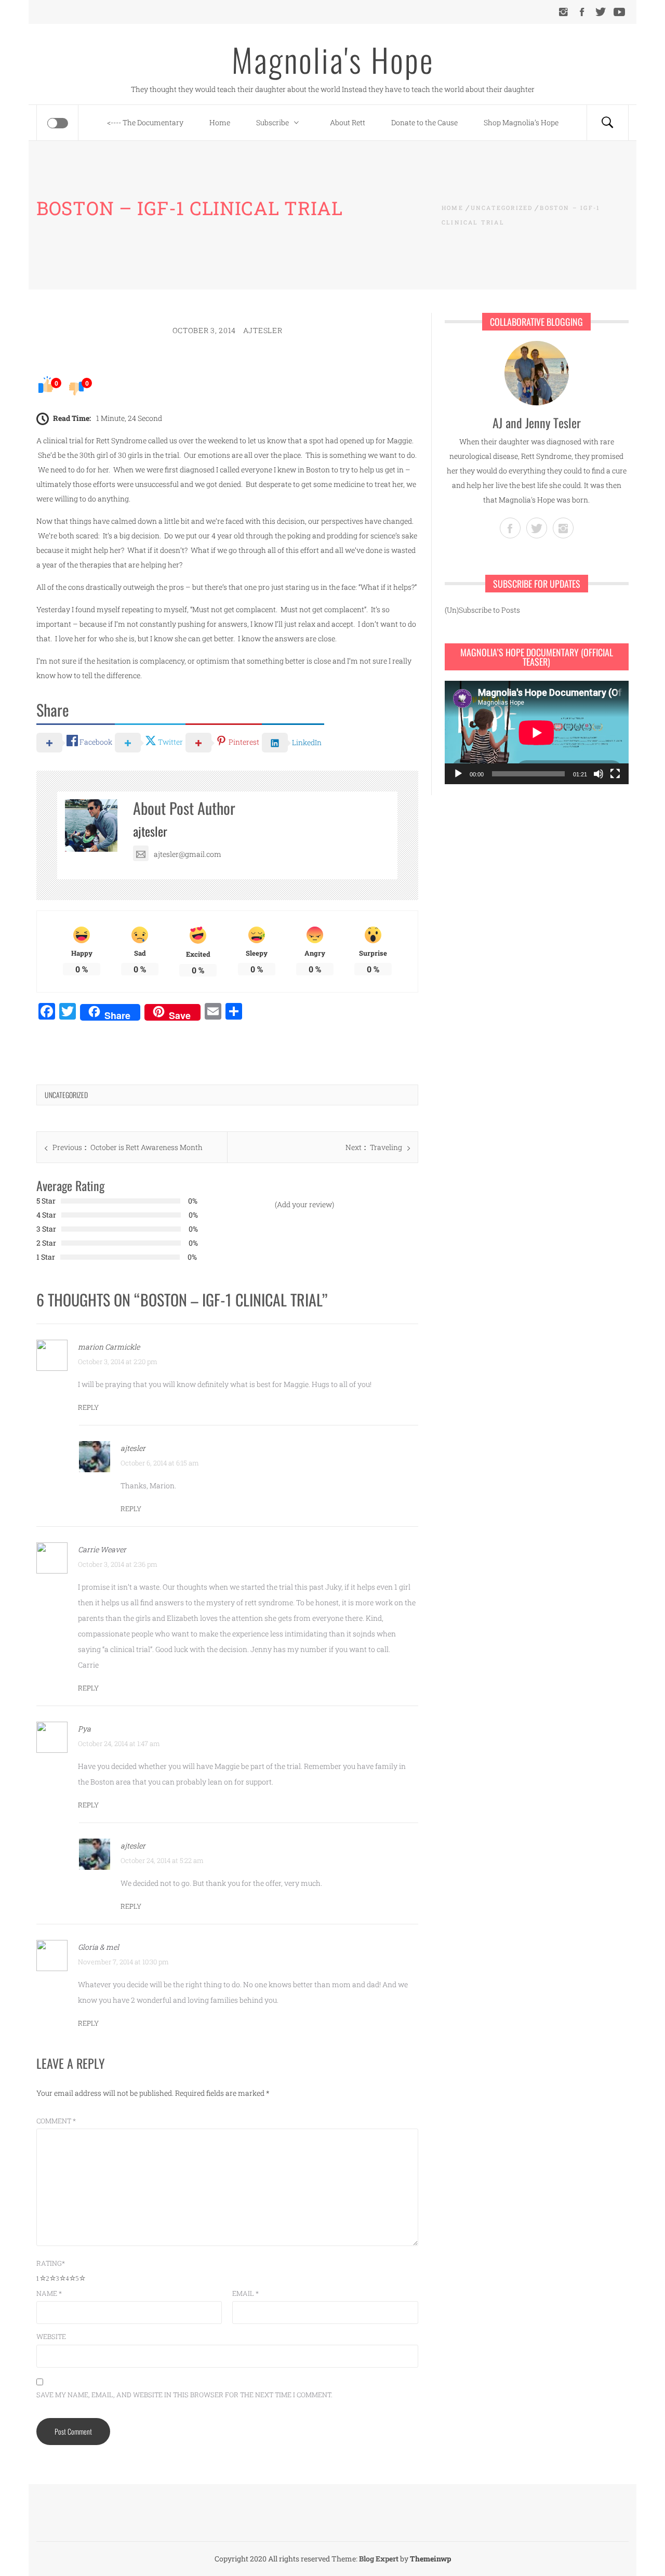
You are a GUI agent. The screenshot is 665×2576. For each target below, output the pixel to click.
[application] (537, 732)
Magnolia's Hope (333, 59)
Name (49, 2293)
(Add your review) (304, 1204)
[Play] (458, 774)
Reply (88, 1407)
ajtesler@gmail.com (188, 854)
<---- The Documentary (145, 122)
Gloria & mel (98, 1947)
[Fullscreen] (615, 774)
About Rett (348, 122)
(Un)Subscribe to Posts (482, 610)
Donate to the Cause (424, 122)
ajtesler (263, 330)
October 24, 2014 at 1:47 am (119, 1743)
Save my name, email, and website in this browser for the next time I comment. (184, 2395)
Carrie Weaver (102, 1549)
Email (245, 2293)
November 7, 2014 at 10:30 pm (123, 1962)
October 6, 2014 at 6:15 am (160, 1463)
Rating (51, 2263)
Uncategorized (66, 1095)
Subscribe (272, 122)
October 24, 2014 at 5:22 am (162, 1860)
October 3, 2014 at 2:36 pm (118, 1564)
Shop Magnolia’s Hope (521, 122)
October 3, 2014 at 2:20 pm (118, 1362)
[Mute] (598, 774)
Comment (56, 2121)
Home (220, 122)
